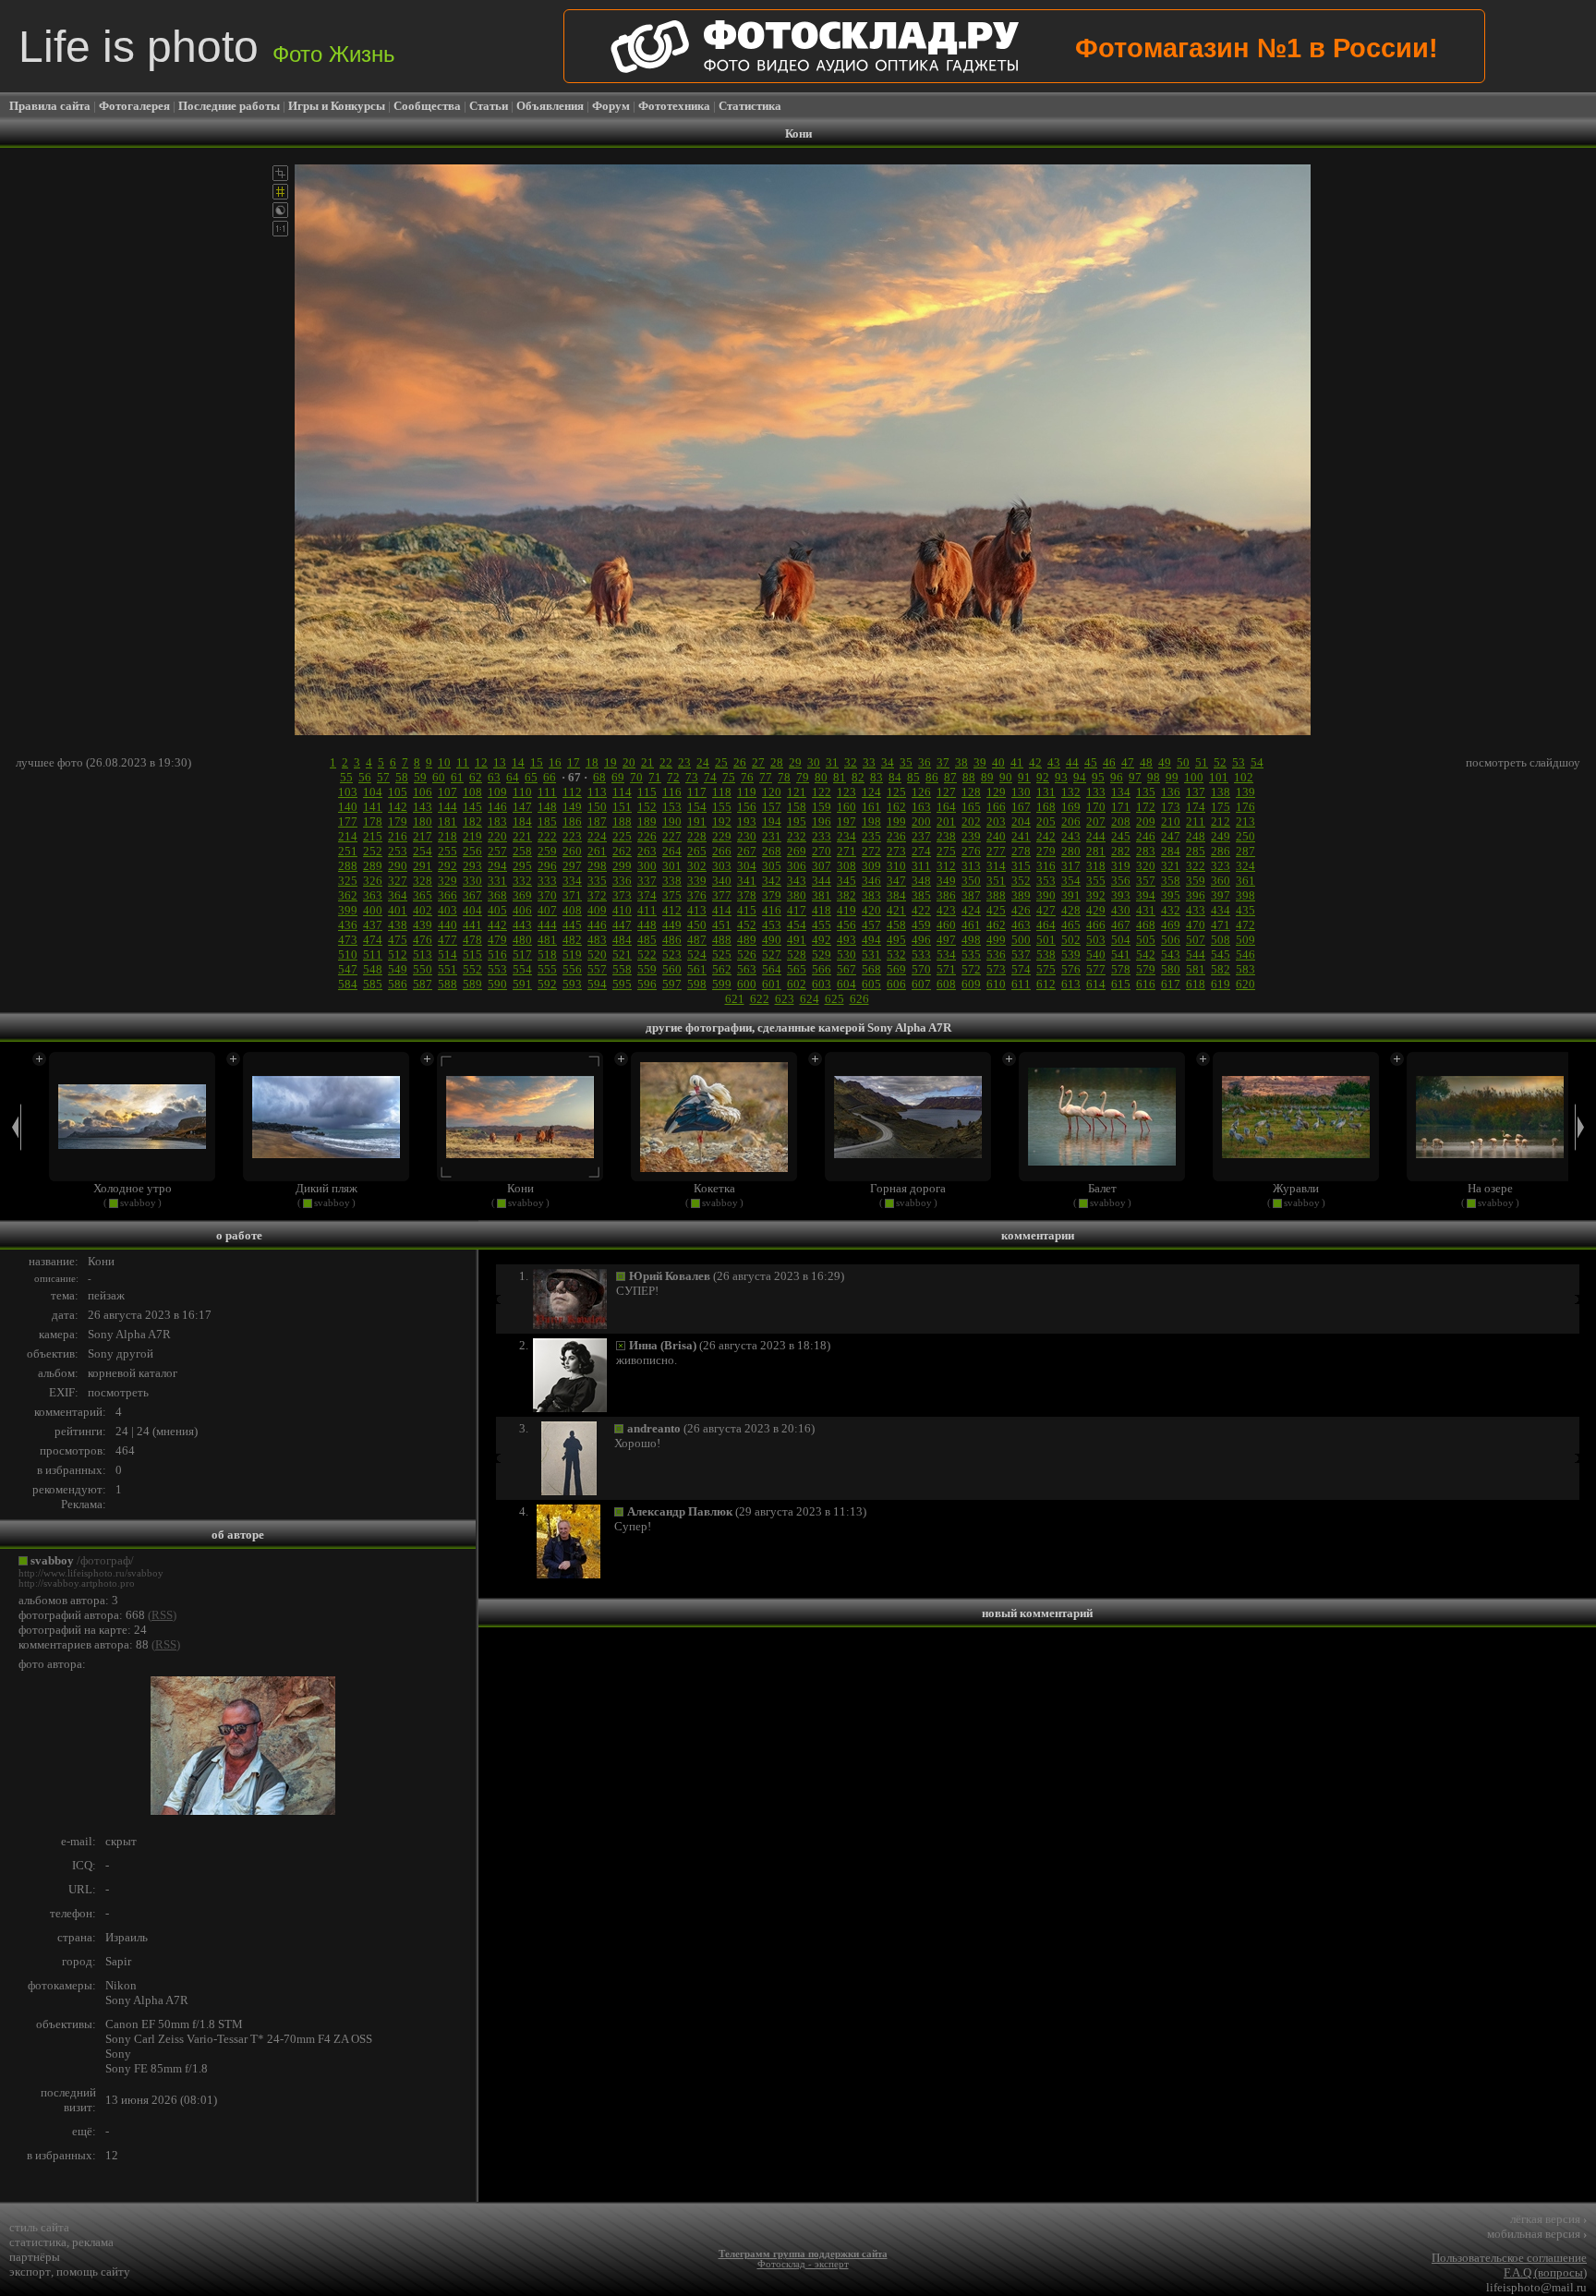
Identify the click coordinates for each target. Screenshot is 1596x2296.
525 (722, 955)
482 (572, 940)
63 (494, 777)
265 (697, 851)
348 (921, 881)
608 (946, 984)
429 (1096, 910)
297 (572, 866)
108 (472, 792)
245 (1121, 836)
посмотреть (118, 1392)
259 (547, 851)
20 (629, 762)
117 (697, 792)
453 (772, 925)
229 (722, 836)
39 (980, 762)
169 (1071, 807)
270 (822, 851)
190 (672, 822)
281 (1096, 851)
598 (697, 984)
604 (846, 984)
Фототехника (674, 106)
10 (444, 762)
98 (1154, 777)
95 (1098, 777)
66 (550, 777)
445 (572, 925)
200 (921, 822)
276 (971, 851)
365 (423, 895)
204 (1021, 822)
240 (996, 836)
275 (946, 851)
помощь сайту (93, 2272)
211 (1196, 822)
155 (722, 807)
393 (1121, 895)
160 (846, 807)
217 (423, 836)
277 (996, 851)
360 (1221, 881)
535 (971, 955)
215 (373, 836)
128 (971, 792)
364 (398, 895)
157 (772, 807)
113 (597, 792)
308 (846, 866)
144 (447, 807)
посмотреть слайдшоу (1523, 762)
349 (946, 881)
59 (420, 777)
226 (647, 836)
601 (772, 984)
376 (697, 895)
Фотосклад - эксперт (803, 2264)
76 (747, 777)
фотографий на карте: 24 (83, 1630)
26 (740, 762)
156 (747, 807)
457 (871, 925)
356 (1121, 881)
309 (871, 866)
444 (547, 925)
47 (1128, 762)
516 (497, 955)
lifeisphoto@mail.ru (1536, 2287)
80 (821, 777)
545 (1221, 955)
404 (472, 910)
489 (747, 940)
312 (946, 866)
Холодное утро (133, 1188)
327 (398, 881)
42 (1035, 762)
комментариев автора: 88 (84, 1644)
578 (1121, 969)
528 (797, 955)
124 (871, 792)
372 (597, 895)
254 (423, 851)
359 (1196, 881)
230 (747, 836)
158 (797, 807)
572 (971, 969)
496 (921, 940)
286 (1221, 851)
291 (423, 866)
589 (472, 984)
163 (921, 807)
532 (896, 955)
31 (832, 762)
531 (871, 955)
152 (647, 807)
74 (710, 777)
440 (447, 925)
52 (1220, 762)
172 (1146, 807)
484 (622, 940)
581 (1196, 969)
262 (622, 851)
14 (518, 762)
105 (398, 792)
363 (373, 895)
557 (597, 969)
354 (1071, 881)
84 (895, 777)
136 (1171, 792)
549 (398, 969)
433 (1196, 910)
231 (772, 836)
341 (747, 881)
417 (797, 910)
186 (572, 822)
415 (747, 910)
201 (946, 822)
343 (797, 881)
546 (1245, 955)
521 (622, 955)
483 (597, 940)
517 (522, 955)
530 (846, 955)
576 (1071, 969)
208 (1121, 822)
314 (996, 866)
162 (896, 807)
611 (1021, 984)
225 (622, 836)
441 (472, 925)
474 (373, 940)
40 (998, 762)
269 (797, 851)
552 (472, 969)
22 (666, 762)
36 (925, 762)
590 (497, 984)
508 (1221, 940)
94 (1080, 777)
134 (1121, 792)
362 (348, 895)
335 (597, 881)
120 (772, 792)
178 (373, 822)
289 (373, 866)
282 (1121, 851)
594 (597, 984)
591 (522, 984)
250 (1245, 836)
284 (1171, 851)
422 (921, 910)
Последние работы (229, 106)
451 (722, 925)
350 (971, 881)
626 (859, 999)
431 (1146, 910)
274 (921, 851)
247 (1171, 836)
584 (348, 984)
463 (1021, 925)
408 (572, 910)
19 (611, 762)
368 (497, 895)
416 (772, 910)
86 (932, 777)
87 (950, 777)
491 (797, 940)
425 (996, 910)
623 (785, 999)
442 (497, 925)
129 (996, 792)
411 (647, 910)
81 (840, 777)
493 (846, 940)
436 (348, 925)
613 (1071, 984)
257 (497, 851)
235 (871, 836)
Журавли (1296, 1188)
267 (747, 851)
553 (497, 969)
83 (877, 777)
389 (1021, 895)
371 (572, 895)
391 (1071, 895)
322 (1196, 866)
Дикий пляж (326, 1188)
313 (971, 866)
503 (1096, 940)
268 (772, 851)
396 (1196, 895)
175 (1221, 807)
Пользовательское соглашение (1509, 2258)
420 (871, 910)
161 (871, 807)
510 (348, 955)
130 (1021, 792)
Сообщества (427, 106)
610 (996, 984)
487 (697, 940)
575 (1046, 969)
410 (622, 910)
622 (760, 999)
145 (472, 807)
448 (647, 925)
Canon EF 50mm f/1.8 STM (174, 2024)
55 (346, 777)
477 (447, 940)
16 (555, 762)
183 (497, 822)
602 (797, 984)
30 (814, 762)
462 (996, 925)
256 (472, 851)
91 (1024, 777)
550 (423, 969)
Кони (520, 1188)
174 (1196, 807)
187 (597, 822)
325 (348, 881)
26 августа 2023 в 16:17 (150, 1315)
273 (896, 851)
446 (597, 925)
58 (402, 777)
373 (622, 895)
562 (722, 969)
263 (647, 851)
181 (447, 822)
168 (1046, 807)
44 (1072, 762)
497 (946, 940)
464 (1046, 925)
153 (672, 807)
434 (1221, 910)
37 (943, 762)
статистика (38, 2242)
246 (1146, 836)
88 (969, 777)
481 (547, 940)
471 (1221, 925)
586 (398, 984)
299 (622, 866)
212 (1221, 822)
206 (1071, 822)
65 (531, 777)
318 (1096, 866)
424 (971, 910)
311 (921, 866)
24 (703, 762)
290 (398, 866)
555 (547, 969)
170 (1096, 807)
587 (423, 984)
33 (869, 762)
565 (797, 969)
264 (672, 851)
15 (537, 762)
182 (472, 822)
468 (1146, 925)
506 (1171, 940)
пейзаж (106, 1295)
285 (1196, 851)
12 (481, 762)
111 (547, 792)
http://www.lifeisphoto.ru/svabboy (91, 1573)
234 (846, 836)
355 (1096, 881)
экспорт (30, 2272)
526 (747, 955)
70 (636, 777)
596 (647, 984)
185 (547, 822)
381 (822, 895)
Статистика (750, 106)
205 (1046, 822)
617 (1171, 984)
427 (1046, 910)
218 (447, 836)
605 (871, 984)
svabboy (138, 1203)
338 (672, 881)
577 (1096, 969)
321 (1171, 866)
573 (996, 969)
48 (1146, 762)
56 (365, 777)
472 (1245, 925)
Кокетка (714, 1188)
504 (1121, 940)
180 (423, 822)
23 (684, 762)
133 (1096, 792)
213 (1245, 822)
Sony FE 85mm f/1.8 (157, 2068)
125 (896, 792)
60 (439, 777)
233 (822, 836)
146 (497, 807)
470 (1196, 925)
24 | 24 (133, 1431)
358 (1171, 881)
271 (846, 851)
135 (1146, 792)
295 (522, 866)
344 (822, 881)
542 (1146, 955)
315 (1021, 866)
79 (803, 777)
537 (1021, 955)
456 (846, 925)
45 (1091, 762)
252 (373, 851)
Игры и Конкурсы (337, 106)
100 (1194, 777)
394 (1146, 895)
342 (772, 881)
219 (472, 836)
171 (1121, 807)
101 (1219, 777)
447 (622, 925)
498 (971, 940)
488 (722, 940)
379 (772, 895)
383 (871, 895)
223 (572, 836)
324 (1245, 866)
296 (547, 866)
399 (348, 910)
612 (1046, 984)
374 (647, 895)
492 (822, 940)
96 (1117, 777)
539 (1071, 955)
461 (971, 925)
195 (797, 822)
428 (1071, 910)
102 (1244, 777)
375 (672, 895)
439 (423, 925)
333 (547, 881)
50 (1183, 762)
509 (1245, 940)
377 (722, 895)
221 (522, 836)
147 (522, 807)
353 (1046, 881)
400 (373, 910)
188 (622, 822)
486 (672, 940)
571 (946, 969)
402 (423, 910)
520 (597, 955)
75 (729, 777)
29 (795, 762)
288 (348, 866)
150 (597, 807)
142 (398, 807)
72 (673, 777)
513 (423, 955)
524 (697, 955)
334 (572, 881)
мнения (175, 1431)
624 (810, 999)
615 (1121, 984)
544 (1196, 955)
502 (1071, 940)
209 (1146, 822)
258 (522, 851)
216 (398, 836)
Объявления (550, 106)
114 (622, 792)
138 (1221, 792)
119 (747, 792)
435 (1245, 910)
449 (672, 925)
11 (463, 762)
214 (348, 836)
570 (921, 969)
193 (747, 822)
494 (871, 940)
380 (797, 895)
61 (457, 777)
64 (513, 777)
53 (1239, 762)
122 (822, 792)
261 (597, 851)
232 (797, 836)
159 (822, 807)
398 (1245, 895)
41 (1017, 762)
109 (497, 792)
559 (647, 969)
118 (722, 792)
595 (622, 984)
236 (896, 836)
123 (846, 792)
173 (1171, 807)
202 (971, 822)
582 (1221, 969)
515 (472, 955)
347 (896, 881)
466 (1096, 925)
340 (722, 881)
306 (797, 866)
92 (1043, 777)
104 (373, 792)
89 (987, 777)
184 (522, 822)
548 (373, 969)
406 (522, 910)
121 (797, 792)
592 (547, 984)
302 (697, 866)
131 (1046, 792)
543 (1171, 955)
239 (971, 836)
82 (858, 777)
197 (846, 822)
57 (383, 777)
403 (447, 910)
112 (572, 792)
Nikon (121, 1985)
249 (1221, 836)
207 (1096, 822)
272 (871, 851)
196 (822, 822)
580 (1171, 969)
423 (946, 910)
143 (423, 807)
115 (647, 792)
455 (822, 925)
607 (921, 984)
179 (398, 822)
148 (547, 807)
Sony (118, 2054)
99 (1172, 777)
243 (1071, 836)
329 (447, 881)
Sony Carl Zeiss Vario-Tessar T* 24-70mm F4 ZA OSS (239, 2039)
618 (1196, 984)
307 (822, 866)
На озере (1490, 1188)
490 (772, 940)
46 (1109, 762)
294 (497, 866)
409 (597, 910)
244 (1096, 836)
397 (1221, 895)
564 (772, 969)
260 (572, 851)
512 (398, 955)
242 (1046, 836)
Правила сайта (50, 106)
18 (592, 762)
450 (697, 925)
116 (672, 792)
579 (1146, 969)
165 (971, 807)
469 (1171, 925)
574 (1021, 969)
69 (618, 777)
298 (597, 866)
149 (572, 807)
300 (647, 866)
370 (547, 895)
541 (1121, 955)
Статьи (489, 106)
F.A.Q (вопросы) (1545, 2272)
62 (476, 777)
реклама (93, 2242)
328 (423, 881)
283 (1146, 851)
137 (1196, 792)
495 (896, 940)
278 (1021, 851)
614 (1096, 984)
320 (1146, 866)
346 (871, 881)
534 (946, 955)
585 (373, 984)
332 (522, 881)
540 (1096, 955)
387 (971, 895)
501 (1046, 940)
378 (747, 895)
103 (348, 792)
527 (772, 955)
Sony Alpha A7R (129, 1334)
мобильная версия (1537, 2234)
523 (672, 955)
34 (888, 762)
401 (398, 910)
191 (697, 822)
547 (348, 969)
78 (784, 777)
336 (622, 881)
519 (572, 955)
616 (1146, 984)
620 (1245, 984)
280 (1071, 851)
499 (996, 940)
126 (921, 792)
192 (722, 822)
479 (497, 940)
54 (1257, 762)
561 (697, 969)
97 (1135, 777)
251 (348, 851)
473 (348, 940)
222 (547, 836)
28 (777, 762)
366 (447, 895)
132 (1071, 792)
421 (896, 910)
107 (447, 792)
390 (1046, 895)
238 (946, 836)
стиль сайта (39, 2227)
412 (672, 910)
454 (797, 925)
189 (647, 822)
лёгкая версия (1548, 2219)
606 (896, 984)
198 (871, 822)
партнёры (35, 2257)
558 (622, 969)
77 (766, 777)
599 (722, 984)
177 (348, 822)
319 (1121, 866)
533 (921, 955)
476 (423, 940)
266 (722, 851)
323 (1221, 866)
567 (846, 969)
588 (447, 984)
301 (672, 866)
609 (971, 984)
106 (423, 792)
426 (1021, 910)
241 (1021, 836)
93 (1061, 777)
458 (896, 925)
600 (747, 984)
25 (721, 762)
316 (1046, 866)
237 (921, 836)
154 (697, 807)
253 (398, 851)
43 (1054, 762)
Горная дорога (908, 1188)
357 (1146, 881)
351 (996, 881)
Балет (1102, 1188)
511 (373, 955)
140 (348, 807)
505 (1146, 940)
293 (472, 866)
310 (896, 866)
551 (447, 969)
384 (896, 895)
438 (398, 925)
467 (1121, 925)
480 (522, 940)
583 (1245, 969)
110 (522, 792)
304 (747, 866)
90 (1006, 777)
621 (735, 999)
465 (1071, 925)
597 (672, 984)
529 (822, 955)
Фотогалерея (134, 106)
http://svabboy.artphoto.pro (77, 1583)
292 (447, 866)
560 (672, 969)
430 (1121, 910)
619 (1221, 984)
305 (772, 866)
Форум (611, 106)
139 (1245, 792)
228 (697, 836)
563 (747, 969)
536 (996, 955)
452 (747, 925)
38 (961, 762)
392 (1096, 895)
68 (599, 777)
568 (871, 969)
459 (921, 925)
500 (1021, 940)
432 (1171, 910)
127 (946, 792)
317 (1071, 866)
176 (1245, 807)
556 (572, 969)
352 (1021, 881)
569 (896, 969)
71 (655, 777)
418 (822, 910)
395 (1171, 895)
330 (472, 881)
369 (522, 895)
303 (722, 866)
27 (758, 762)
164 (946, 807)
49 (1165, 762)
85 (913, 777)
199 (896, 822)
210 (1171, 822)
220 (497, 836)
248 (1196, 836)
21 (647, 762)
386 (946, 895)
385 (921, 895)
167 (1021, 807)
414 (722, 910)
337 (647, 881)
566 (822, 969)
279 (1046, 851)
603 (822, 984)
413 (697, 910)
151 (622, 807)
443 (522, 925)
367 (472, 895)
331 (497, 881)
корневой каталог (133, 1373)
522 (647, 955)
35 (906, 762)
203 (996, 822)
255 (447, 851)
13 (500, 762)
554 (522, 969)
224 (597, 836)
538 (1046, 955)
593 (572, 984)
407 (547, 910)
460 (946, 925)
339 (697, 881)
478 (472, 940)
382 (846, 895)
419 (846, 910)
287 (1245, 851)
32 (851, 762)
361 (1245, 881)
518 (547, 955)
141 (373, 807)
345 (846, 881)
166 (996, 807)
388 (996, 895)
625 (834, 999)
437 (373, 925)
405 (497, 910)
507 (1196, 940)
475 (398, 940)
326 (373, 881)
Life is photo (207, 47)
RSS (162, 1615)
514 (447, 955)
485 (647, 940)
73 (692, 777)
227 (672, 836)
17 (574, 762)
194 (772, 822)
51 (1202, 762)
